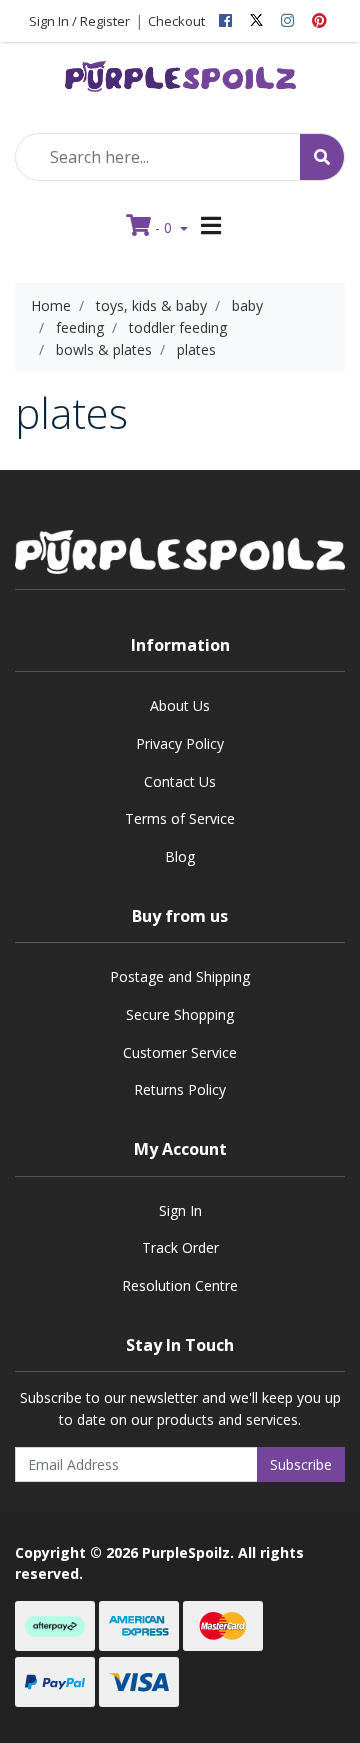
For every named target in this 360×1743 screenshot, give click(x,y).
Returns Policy (180, 1089)
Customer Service (180, 1052)
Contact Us (180, 781)
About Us (180, 705)
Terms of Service (180, 818)
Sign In (180, 1210)
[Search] (322, 157)
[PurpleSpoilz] (180, 71)
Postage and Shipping (180, 976)
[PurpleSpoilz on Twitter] (256, 21)
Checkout (176, 21)
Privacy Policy (180, 743)
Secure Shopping (180, 1014)
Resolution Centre (180, 1285)
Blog (180, 856)
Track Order (180, 1247)
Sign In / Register (79, 21)
